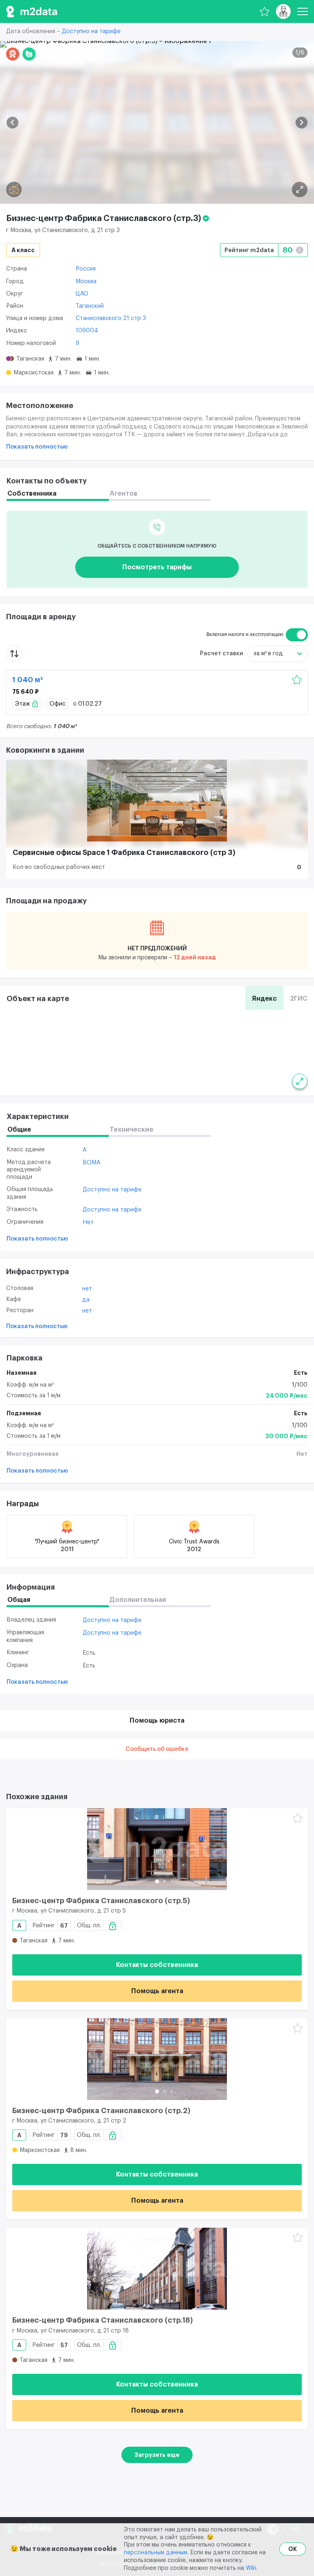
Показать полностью (37, 447)
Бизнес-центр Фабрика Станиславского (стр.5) (101, 1901)
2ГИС (299, 999)
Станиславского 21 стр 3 (111, 318)
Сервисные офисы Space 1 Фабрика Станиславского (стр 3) (124, 853)
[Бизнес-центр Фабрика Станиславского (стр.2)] (157, 2059)
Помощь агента (157, 1991)
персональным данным (156, 2553)
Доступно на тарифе (91, 32)
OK (293, 2549)
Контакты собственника (157, 1965)
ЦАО (82, 294)
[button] (12, 123)
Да (86, 1300)
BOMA (92, 1163)
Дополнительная (138, 1600)
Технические (131, 1130)
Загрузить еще (157, 2455)
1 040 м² (28, 680)
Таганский (90, 306)
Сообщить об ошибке (157, 1749)
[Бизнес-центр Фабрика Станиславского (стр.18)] (157, 2269)
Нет (88, 1223)
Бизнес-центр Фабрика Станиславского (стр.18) (103, 2320)
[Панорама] (14, 189)
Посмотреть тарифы (157, 567)
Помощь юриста (157, 1721)
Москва (86, 282)
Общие (19, 1130)
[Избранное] (265, 11)
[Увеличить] (300, 1081)
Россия (86, 269)
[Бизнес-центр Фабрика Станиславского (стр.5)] (157, 1849)
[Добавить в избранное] (297, 680)
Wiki (251, 2568)
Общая (19, 1600)
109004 (87, 331)
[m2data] (32, 11)
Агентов (123, 494)
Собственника (32, 494)
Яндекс (264, 999)
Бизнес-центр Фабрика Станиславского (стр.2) (101, 2111)
